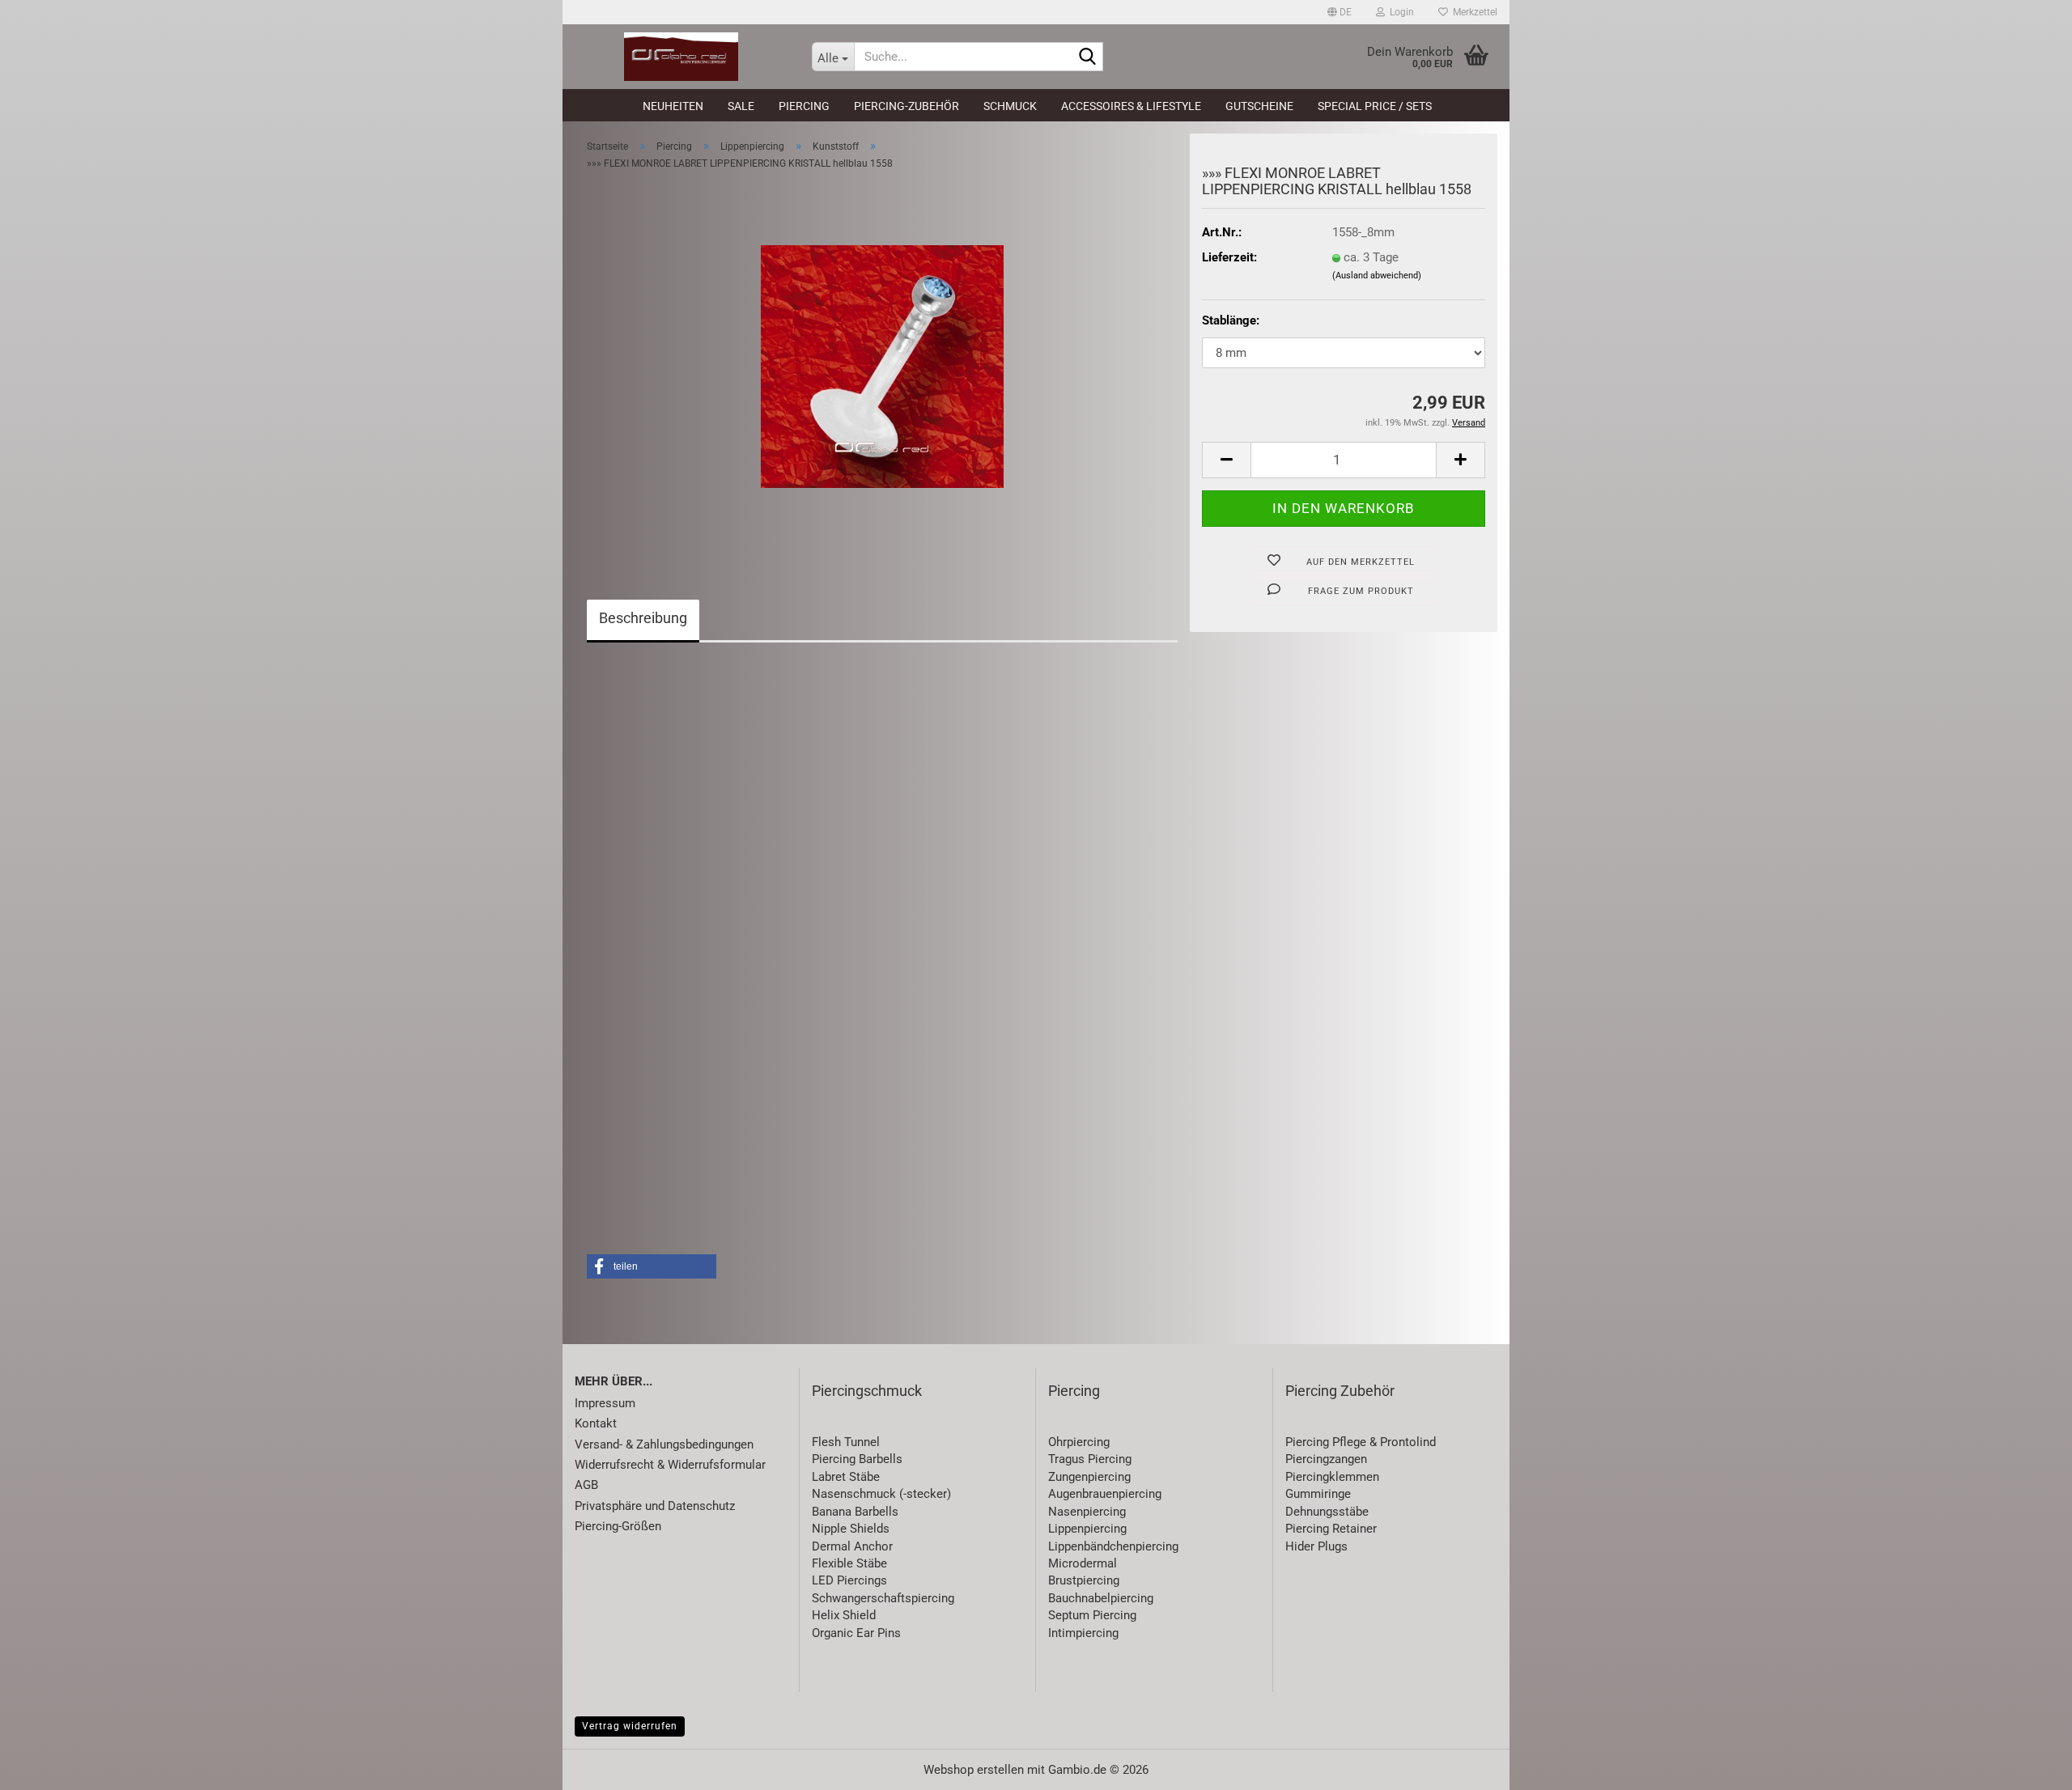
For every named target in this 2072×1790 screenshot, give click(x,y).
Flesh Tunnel (846, 1442)
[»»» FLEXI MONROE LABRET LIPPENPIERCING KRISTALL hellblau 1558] (882, 366)
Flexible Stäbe (849, 1563)
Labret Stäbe (846, 1477)
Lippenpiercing (1087, 1529)
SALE (741, 106)
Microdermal (1083, 1563)
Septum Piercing (1092, 1615)
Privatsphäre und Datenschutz (655, 1506)
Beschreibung (643, 618)
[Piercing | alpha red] (681, 57)
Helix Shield (844, 1615)
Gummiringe (1318, 1494)
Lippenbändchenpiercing (1113, 1546)
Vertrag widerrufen (630, 1726)
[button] (1340, 12)
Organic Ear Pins (856, 1633)
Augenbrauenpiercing (1105, 1494)
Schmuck (1010, 106)
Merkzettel (1473, 12)
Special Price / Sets (1375, 106)
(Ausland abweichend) (1377, 276)
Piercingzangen (1326, 1459)
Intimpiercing (1083, 1633)
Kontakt (596, 1423)
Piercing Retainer (1331, 1529)
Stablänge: (1231, 320)
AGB (586, 1485)
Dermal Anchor (852, 1546)
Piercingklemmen (1332, 1477)
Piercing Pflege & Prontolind (1361, 1442)
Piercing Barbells (857, 1459)
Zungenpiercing (1089, 1477)
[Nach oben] (2027, 1766)
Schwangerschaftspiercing (883, 1598)
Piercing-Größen (618, 1526)
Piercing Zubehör (1340, 1391)
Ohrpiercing (1079, 1442)
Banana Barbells (855, 1512)
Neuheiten (673, 106)
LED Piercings (849, 1580)
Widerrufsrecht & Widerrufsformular (670, 1465)
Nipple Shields (851, 1529)
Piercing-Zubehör (906, 106)
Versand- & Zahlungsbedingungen (664, 1444)
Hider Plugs (1316, 1546)
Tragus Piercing (1090, 1459)
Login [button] (1399, 12)
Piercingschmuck (867, 1391)
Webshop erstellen (974, 1770)
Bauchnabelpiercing (1101, 1598)
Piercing (804, 106)
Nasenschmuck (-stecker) (881, 1494)
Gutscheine (1259, 106)
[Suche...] (1088, 57)
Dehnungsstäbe (1327, 1512)
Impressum (605, 1403)
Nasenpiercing (1087, 1512)
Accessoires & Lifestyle (1131, 106)
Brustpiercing (1084, 1580)
